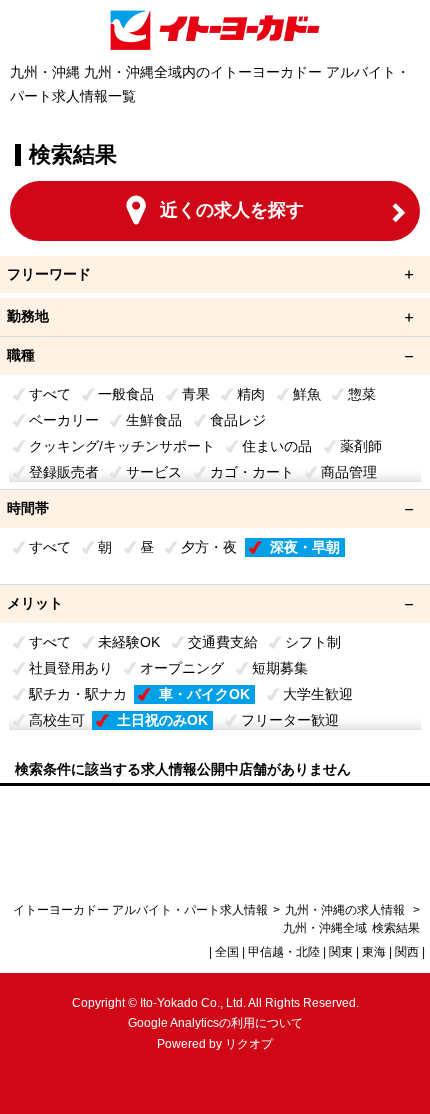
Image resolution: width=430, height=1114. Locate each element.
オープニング (182, 668)
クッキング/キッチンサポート (122, 446)
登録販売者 (64, 472)
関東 (341, 952)
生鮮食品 (154, 420)
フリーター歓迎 (290, 720)
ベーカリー (64, 420)
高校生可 (57, 720)
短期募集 (280, 668)
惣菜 (362, 394)
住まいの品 (277, 446)
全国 (227, 952)
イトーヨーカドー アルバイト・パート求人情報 (140, 910)
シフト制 (313, 642)
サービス (154, 472)
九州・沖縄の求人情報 (346, 910)
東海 (374, 952)
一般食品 (126, 394)
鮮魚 (307, 394)
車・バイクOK (204, 694)
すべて (50, 394)
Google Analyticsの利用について (215, 1023)
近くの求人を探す (232, 210)
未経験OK (129, 642)
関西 (407, 952)
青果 (196, 394)
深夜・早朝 (305, 547)
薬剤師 (361, 446)
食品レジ (238, 420)
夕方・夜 (209, 547)
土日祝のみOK (162, 720)
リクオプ (249, 1044)
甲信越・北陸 (284, 952)
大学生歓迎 (318, 694)
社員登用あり (71, 668)
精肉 (251, 394)
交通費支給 (223, 642)
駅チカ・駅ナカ (78, 694)
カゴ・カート (252, 472)
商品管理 (349, 472)
